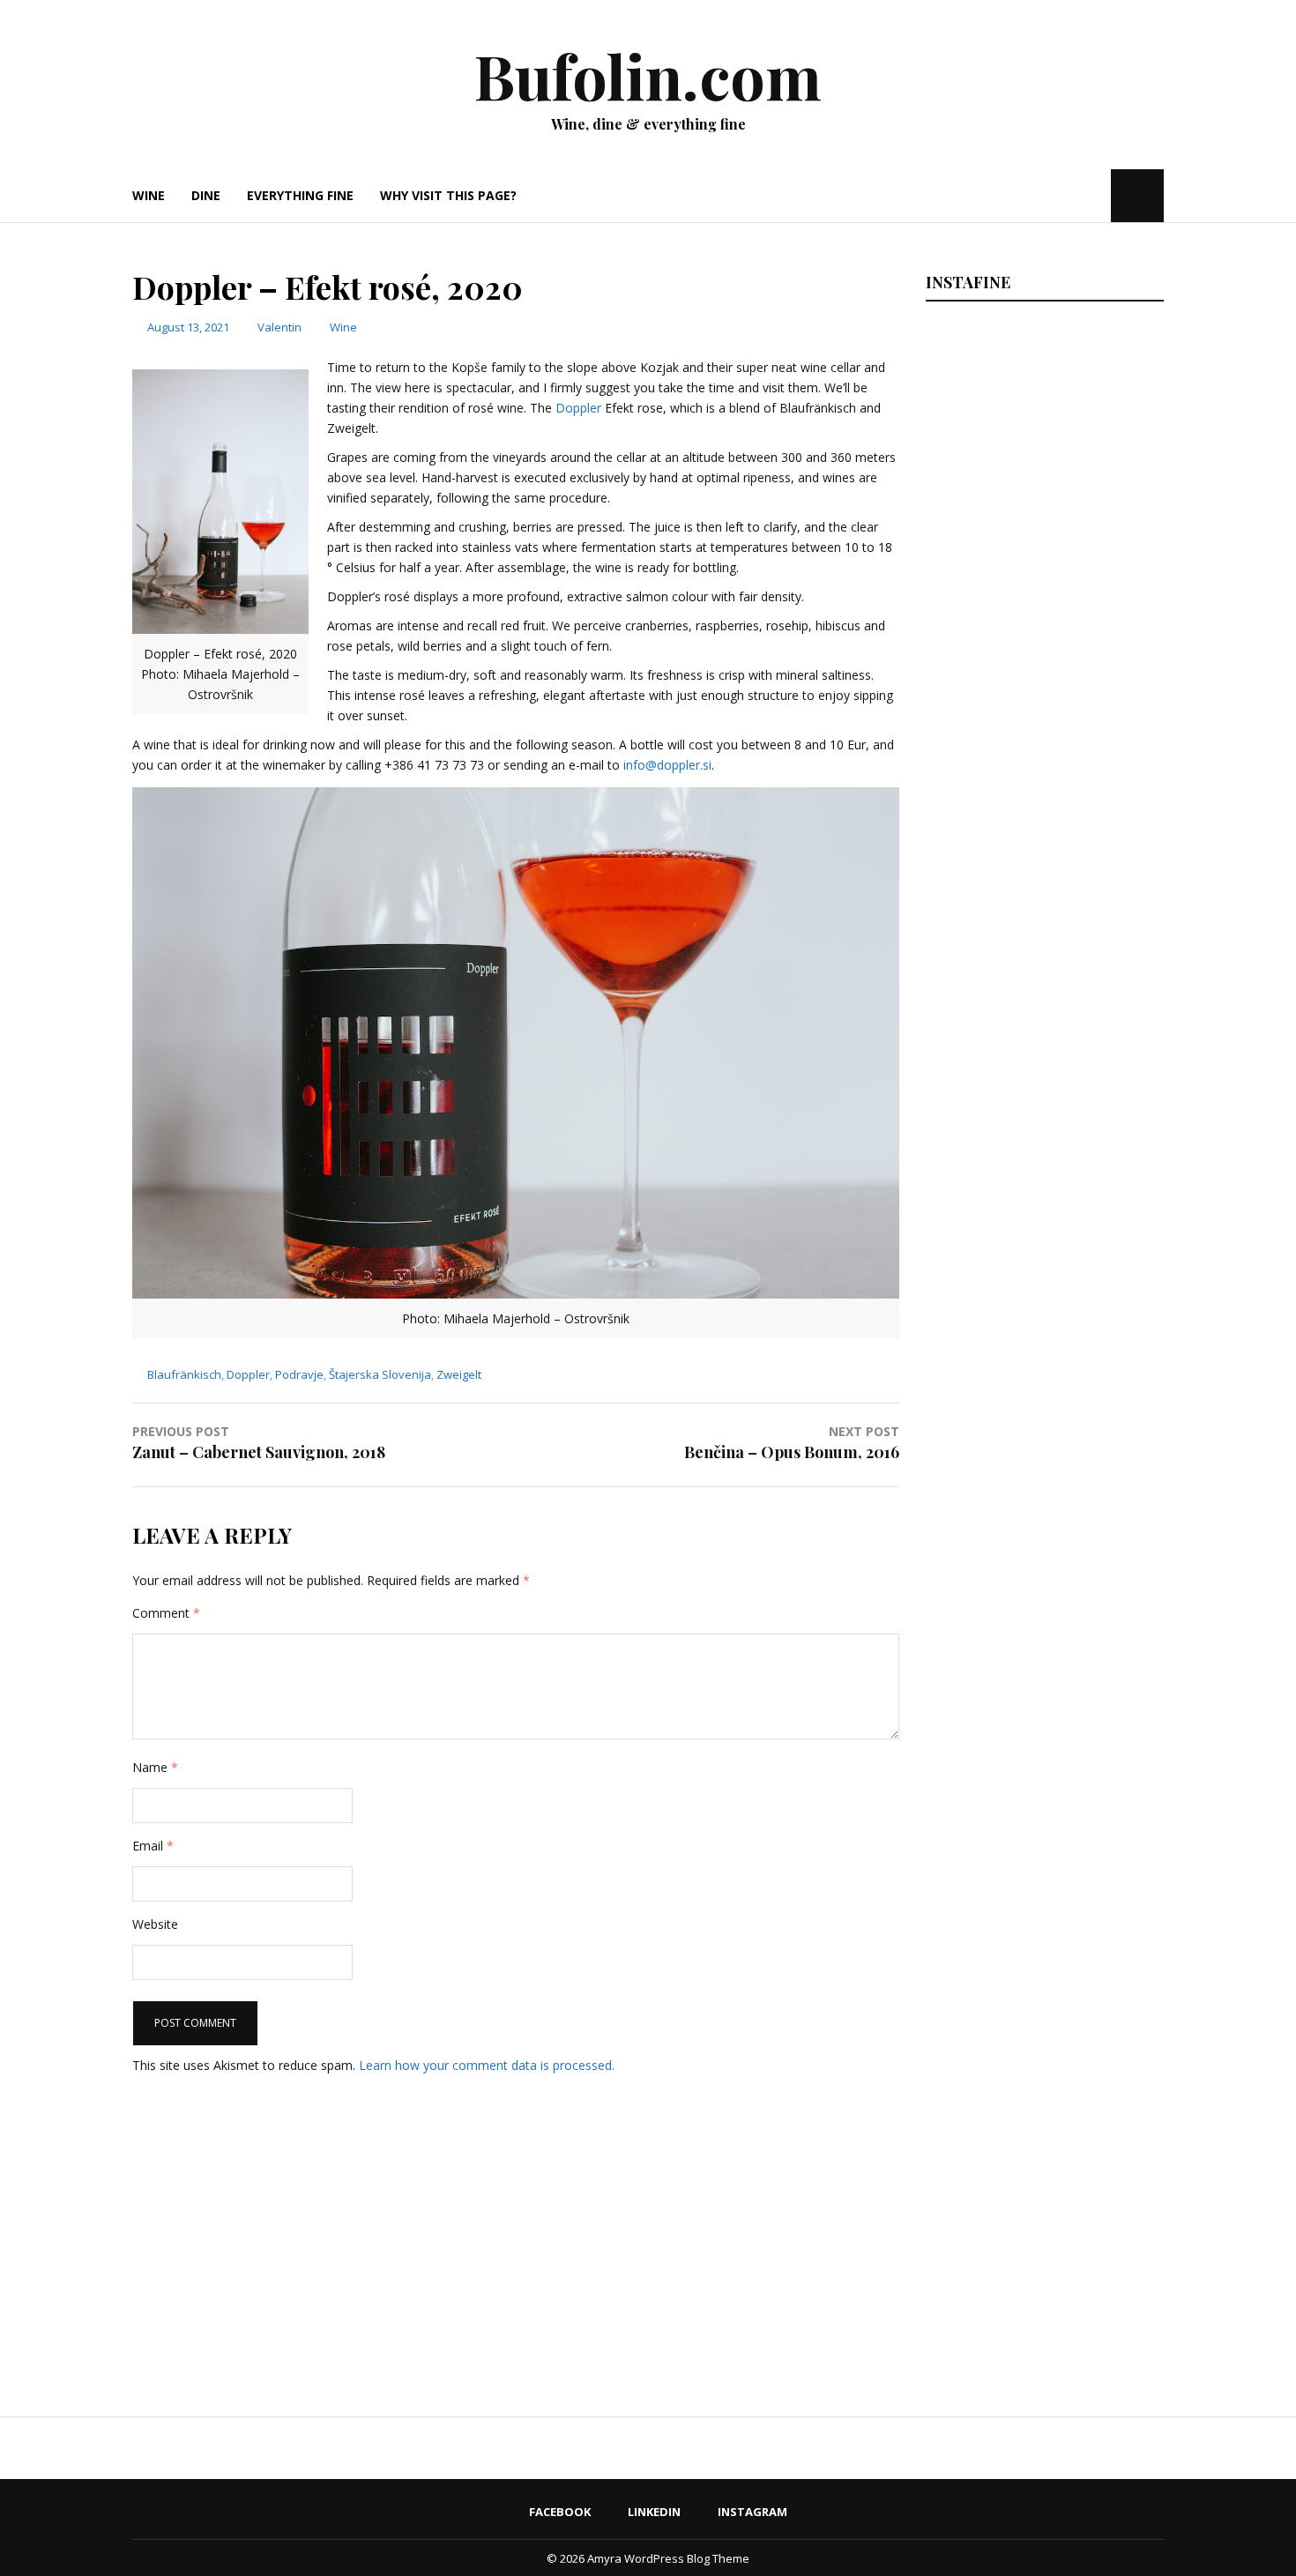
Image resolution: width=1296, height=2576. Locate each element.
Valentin (279, 327)
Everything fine (300, 195)
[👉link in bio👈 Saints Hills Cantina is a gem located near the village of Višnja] (1042, 1723)
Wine (149, 195)
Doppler (578, 408)
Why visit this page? (448, 195)
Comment (166, 1613)
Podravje (299, 1374)
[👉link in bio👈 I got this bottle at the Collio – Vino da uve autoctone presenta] (1042, 1976)
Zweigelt (459, 1374)
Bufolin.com (648, 75)
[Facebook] (1044, 195)
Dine (206, 195)
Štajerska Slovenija (380, 1374)
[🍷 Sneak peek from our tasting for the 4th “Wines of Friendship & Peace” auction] (1042, 1217)
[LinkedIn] (1068, 195)
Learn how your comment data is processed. (487, 2065)
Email (153, 1846)
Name (155, 1767)
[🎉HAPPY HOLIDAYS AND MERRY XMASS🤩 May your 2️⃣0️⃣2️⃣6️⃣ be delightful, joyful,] (1042, 458)
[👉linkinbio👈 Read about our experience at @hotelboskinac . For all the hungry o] (1042, 2229)
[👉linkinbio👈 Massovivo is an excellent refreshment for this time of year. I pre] (1042, 1470)
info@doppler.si (667, 765)
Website (155, 1924)
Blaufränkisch (184, 1374)
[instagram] (1095, 195)
